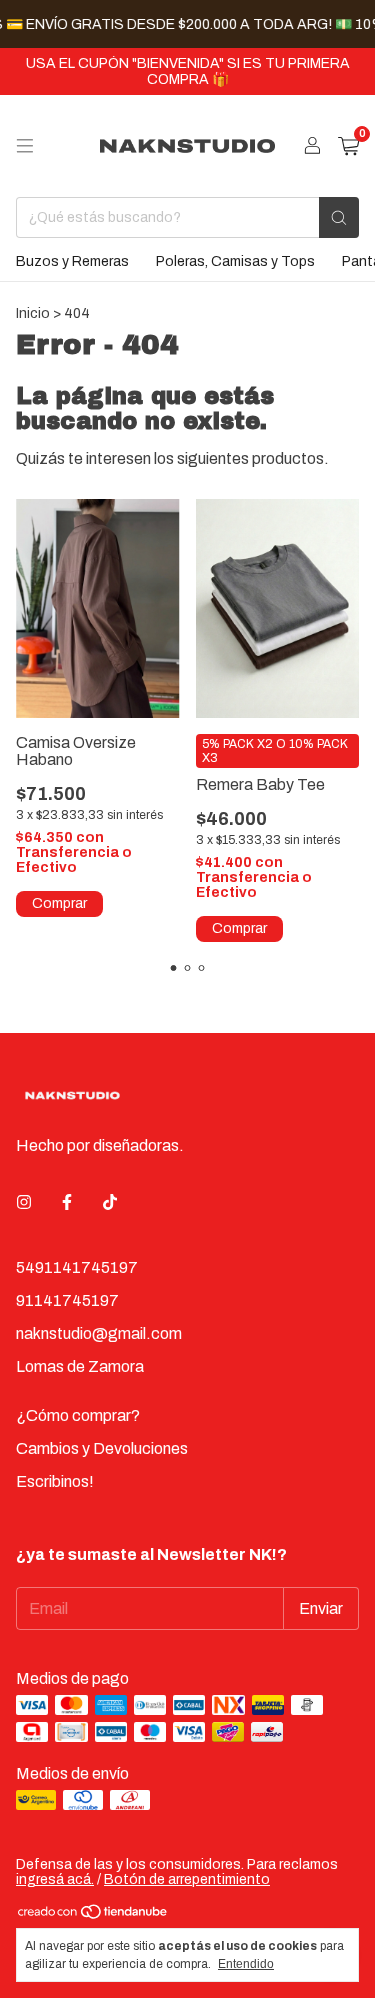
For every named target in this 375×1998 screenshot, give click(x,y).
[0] (348, 146)
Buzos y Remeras (72, 261)
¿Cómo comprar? (78, 1415)
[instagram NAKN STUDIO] (24, 1202)
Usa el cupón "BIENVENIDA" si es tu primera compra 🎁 (188, 71)
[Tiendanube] (93, 1916)
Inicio (33, 313)
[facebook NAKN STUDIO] (67, 1202)
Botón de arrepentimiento (187, 1879)
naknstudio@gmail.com (99, 1333)
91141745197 (67, 1300)
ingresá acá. (55, 1879)
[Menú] (25, 146)
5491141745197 (77, 1267)
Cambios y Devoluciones (102, 1448)
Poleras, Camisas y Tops (235, 261)
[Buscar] (339, 217)
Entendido (246, 1964)
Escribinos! (55, 1481)
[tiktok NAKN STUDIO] (110, 1202)
